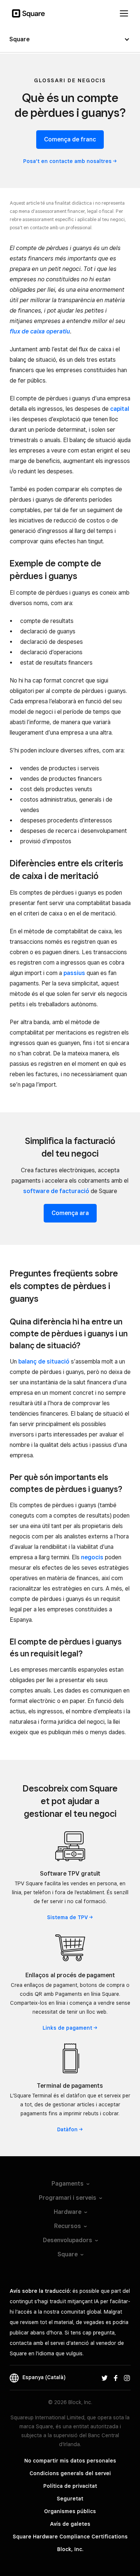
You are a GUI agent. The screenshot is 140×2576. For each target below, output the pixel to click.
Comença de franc (70, 139)
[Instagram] (127, 2377)
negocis (92, 1557)
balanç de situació (44, 1361)
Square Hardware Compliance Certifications (70, 2537)
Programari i (68, 2198)
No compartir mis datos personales (70, 2461)
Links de (67, 2028)
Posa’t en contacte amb (67, 161)
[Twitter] (105, 2377)
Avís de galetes (70, 2524)
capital (120, 409)
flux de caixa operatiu (40, 331)
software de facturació (56, 1191)
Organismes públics (70, 2511)
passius (74, 973)
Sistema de (67, 1917)
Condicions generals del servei (70, 2473)
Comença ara (70, 1213)
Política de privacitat (70, 2486)
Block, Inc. (70, 2549)
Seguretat (70, 2499)
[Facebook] (116, 2377)
